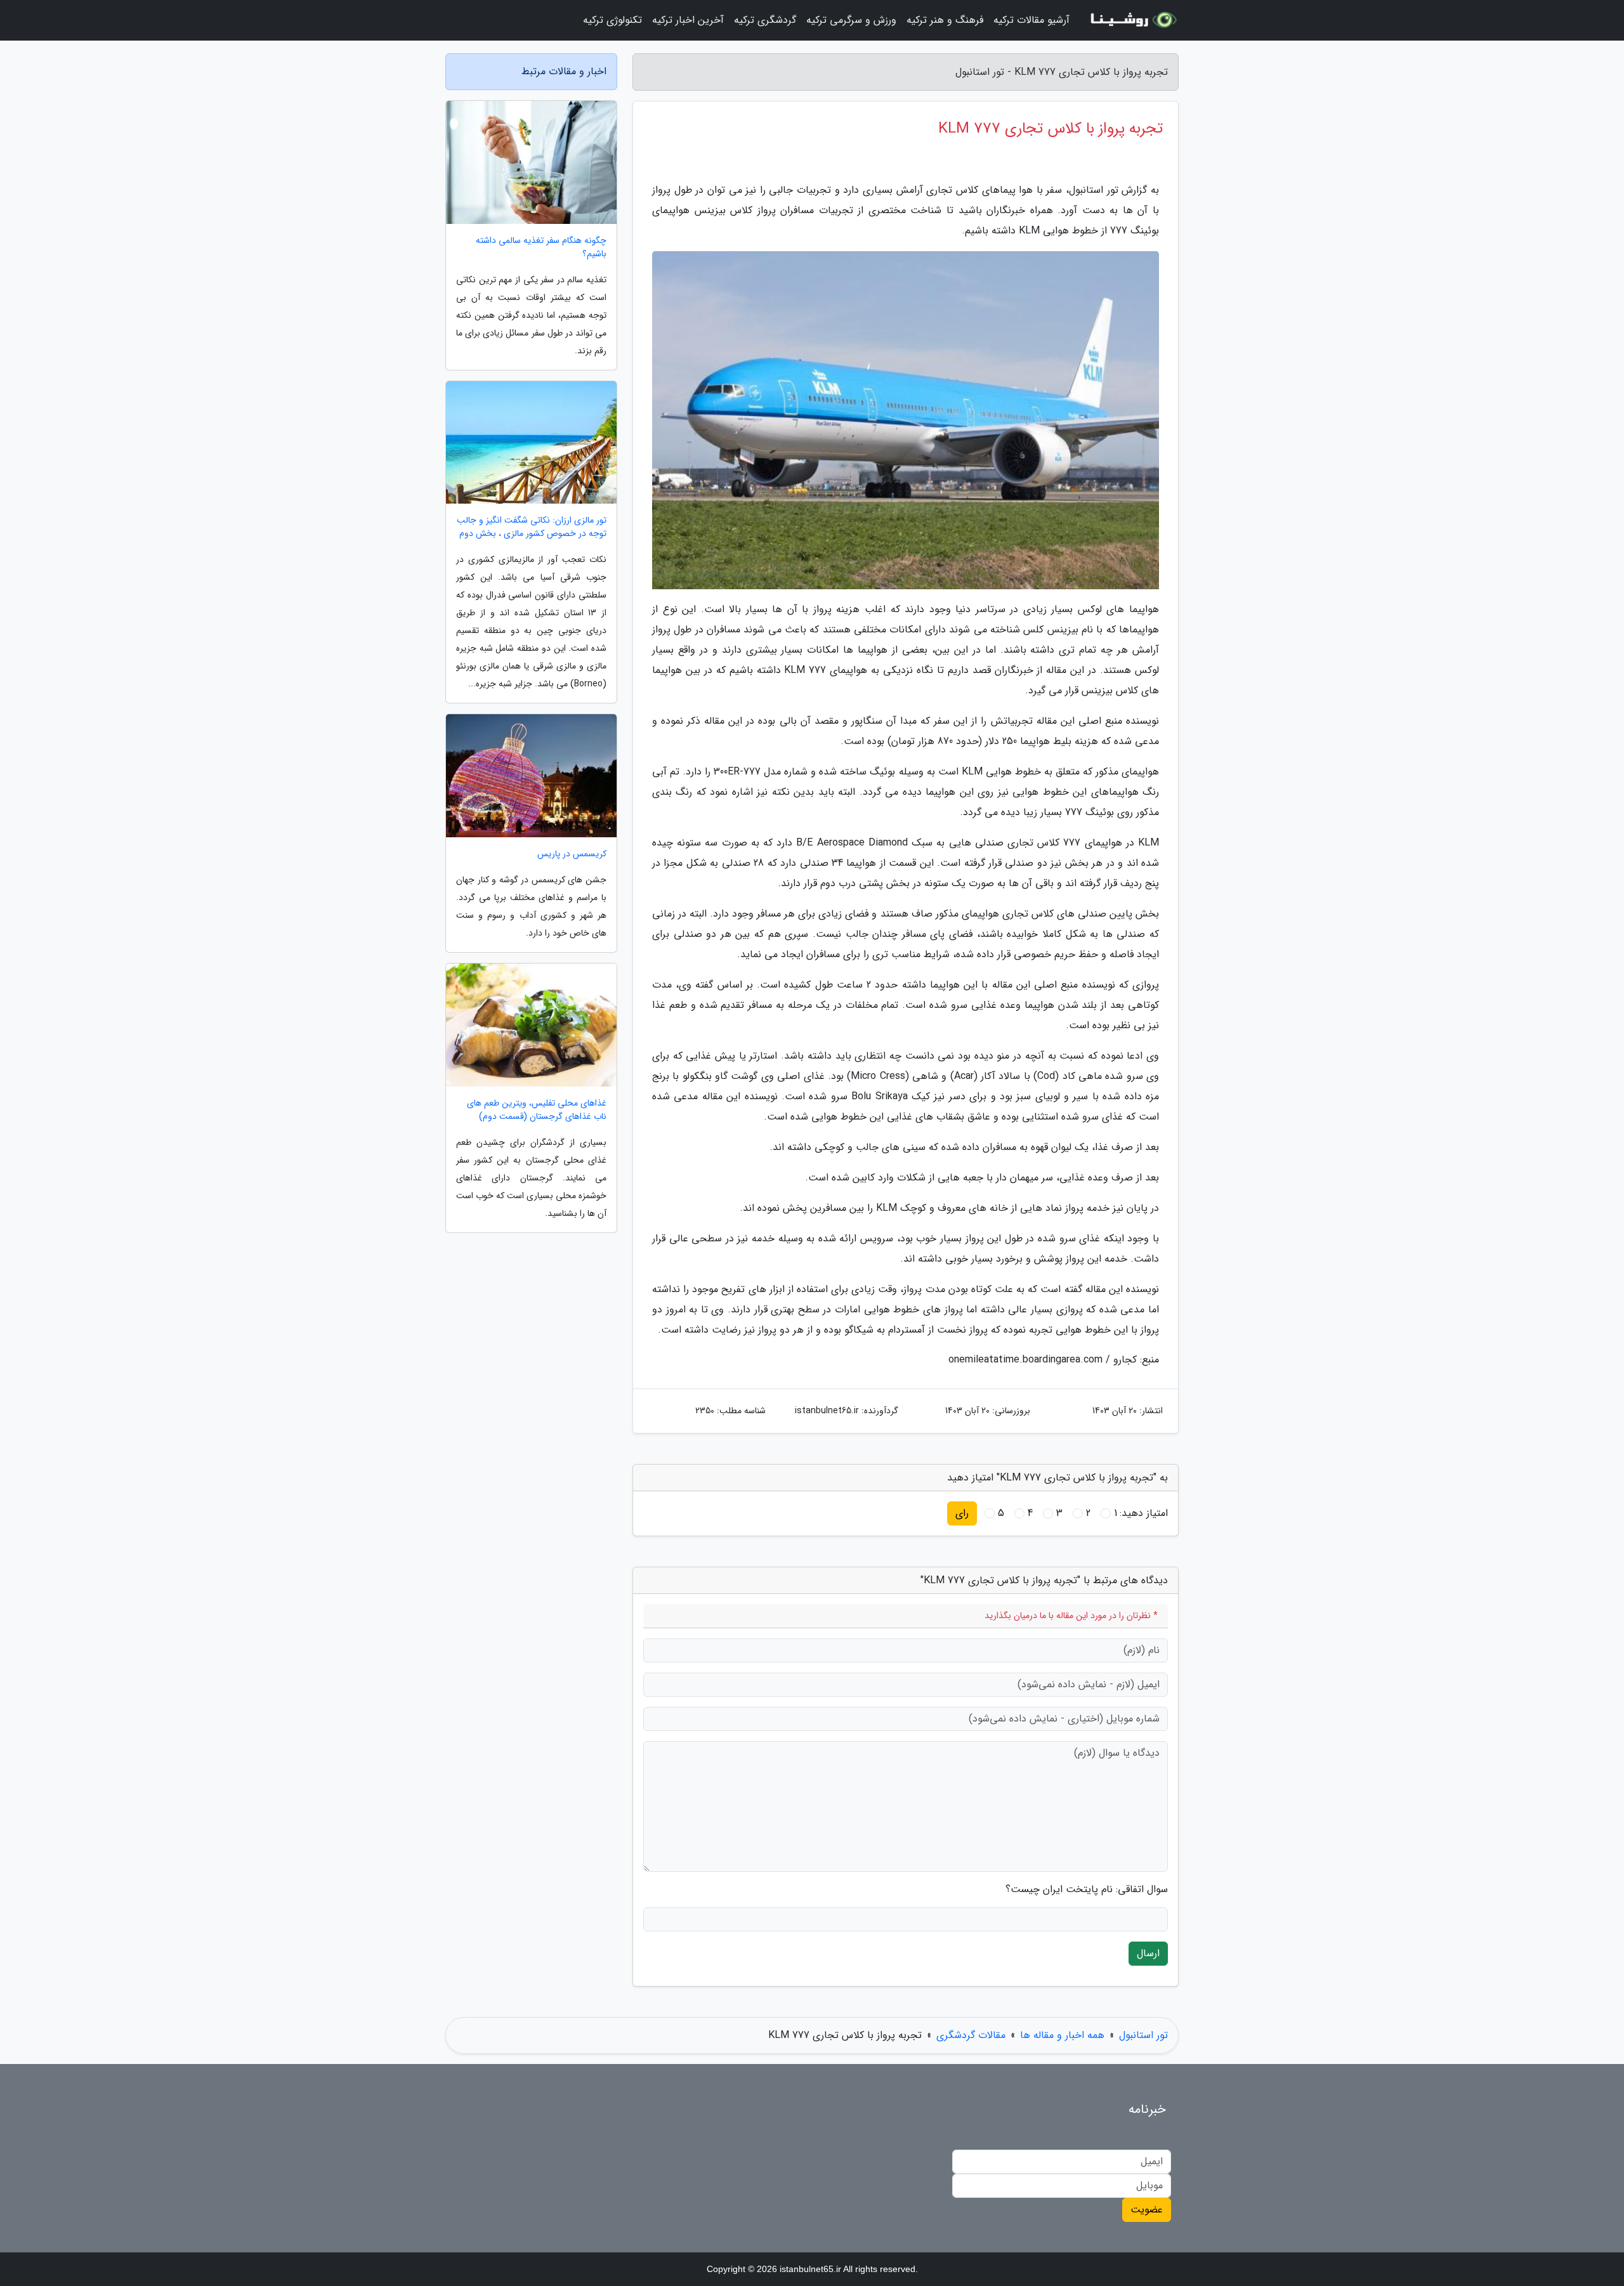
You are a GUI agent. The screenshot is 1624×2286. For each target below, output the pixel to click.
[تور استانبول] (1132, 20)
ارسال (1148, 1953)
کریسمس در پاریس (572, 854)
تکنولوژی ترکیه (612, 20)
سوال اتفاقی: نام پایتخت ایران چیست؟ (1087, 1890)
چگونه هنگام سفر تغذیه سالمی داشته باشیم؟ (541, 247)
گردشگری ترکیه (765, 20)
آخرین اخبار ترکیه (688, 20)
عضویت (1147, 2210)
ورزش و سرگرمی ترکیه (851, 20)
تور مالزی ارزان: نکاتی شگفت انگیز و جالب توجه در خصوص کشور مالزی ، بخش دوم (532, 527)
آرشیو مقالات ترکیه (1031, 20)
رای (962, 1513)
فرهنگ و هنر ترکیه (945, 20)
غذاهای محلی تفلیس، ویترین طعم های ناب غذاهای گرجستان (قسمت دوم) (537, 1110)
